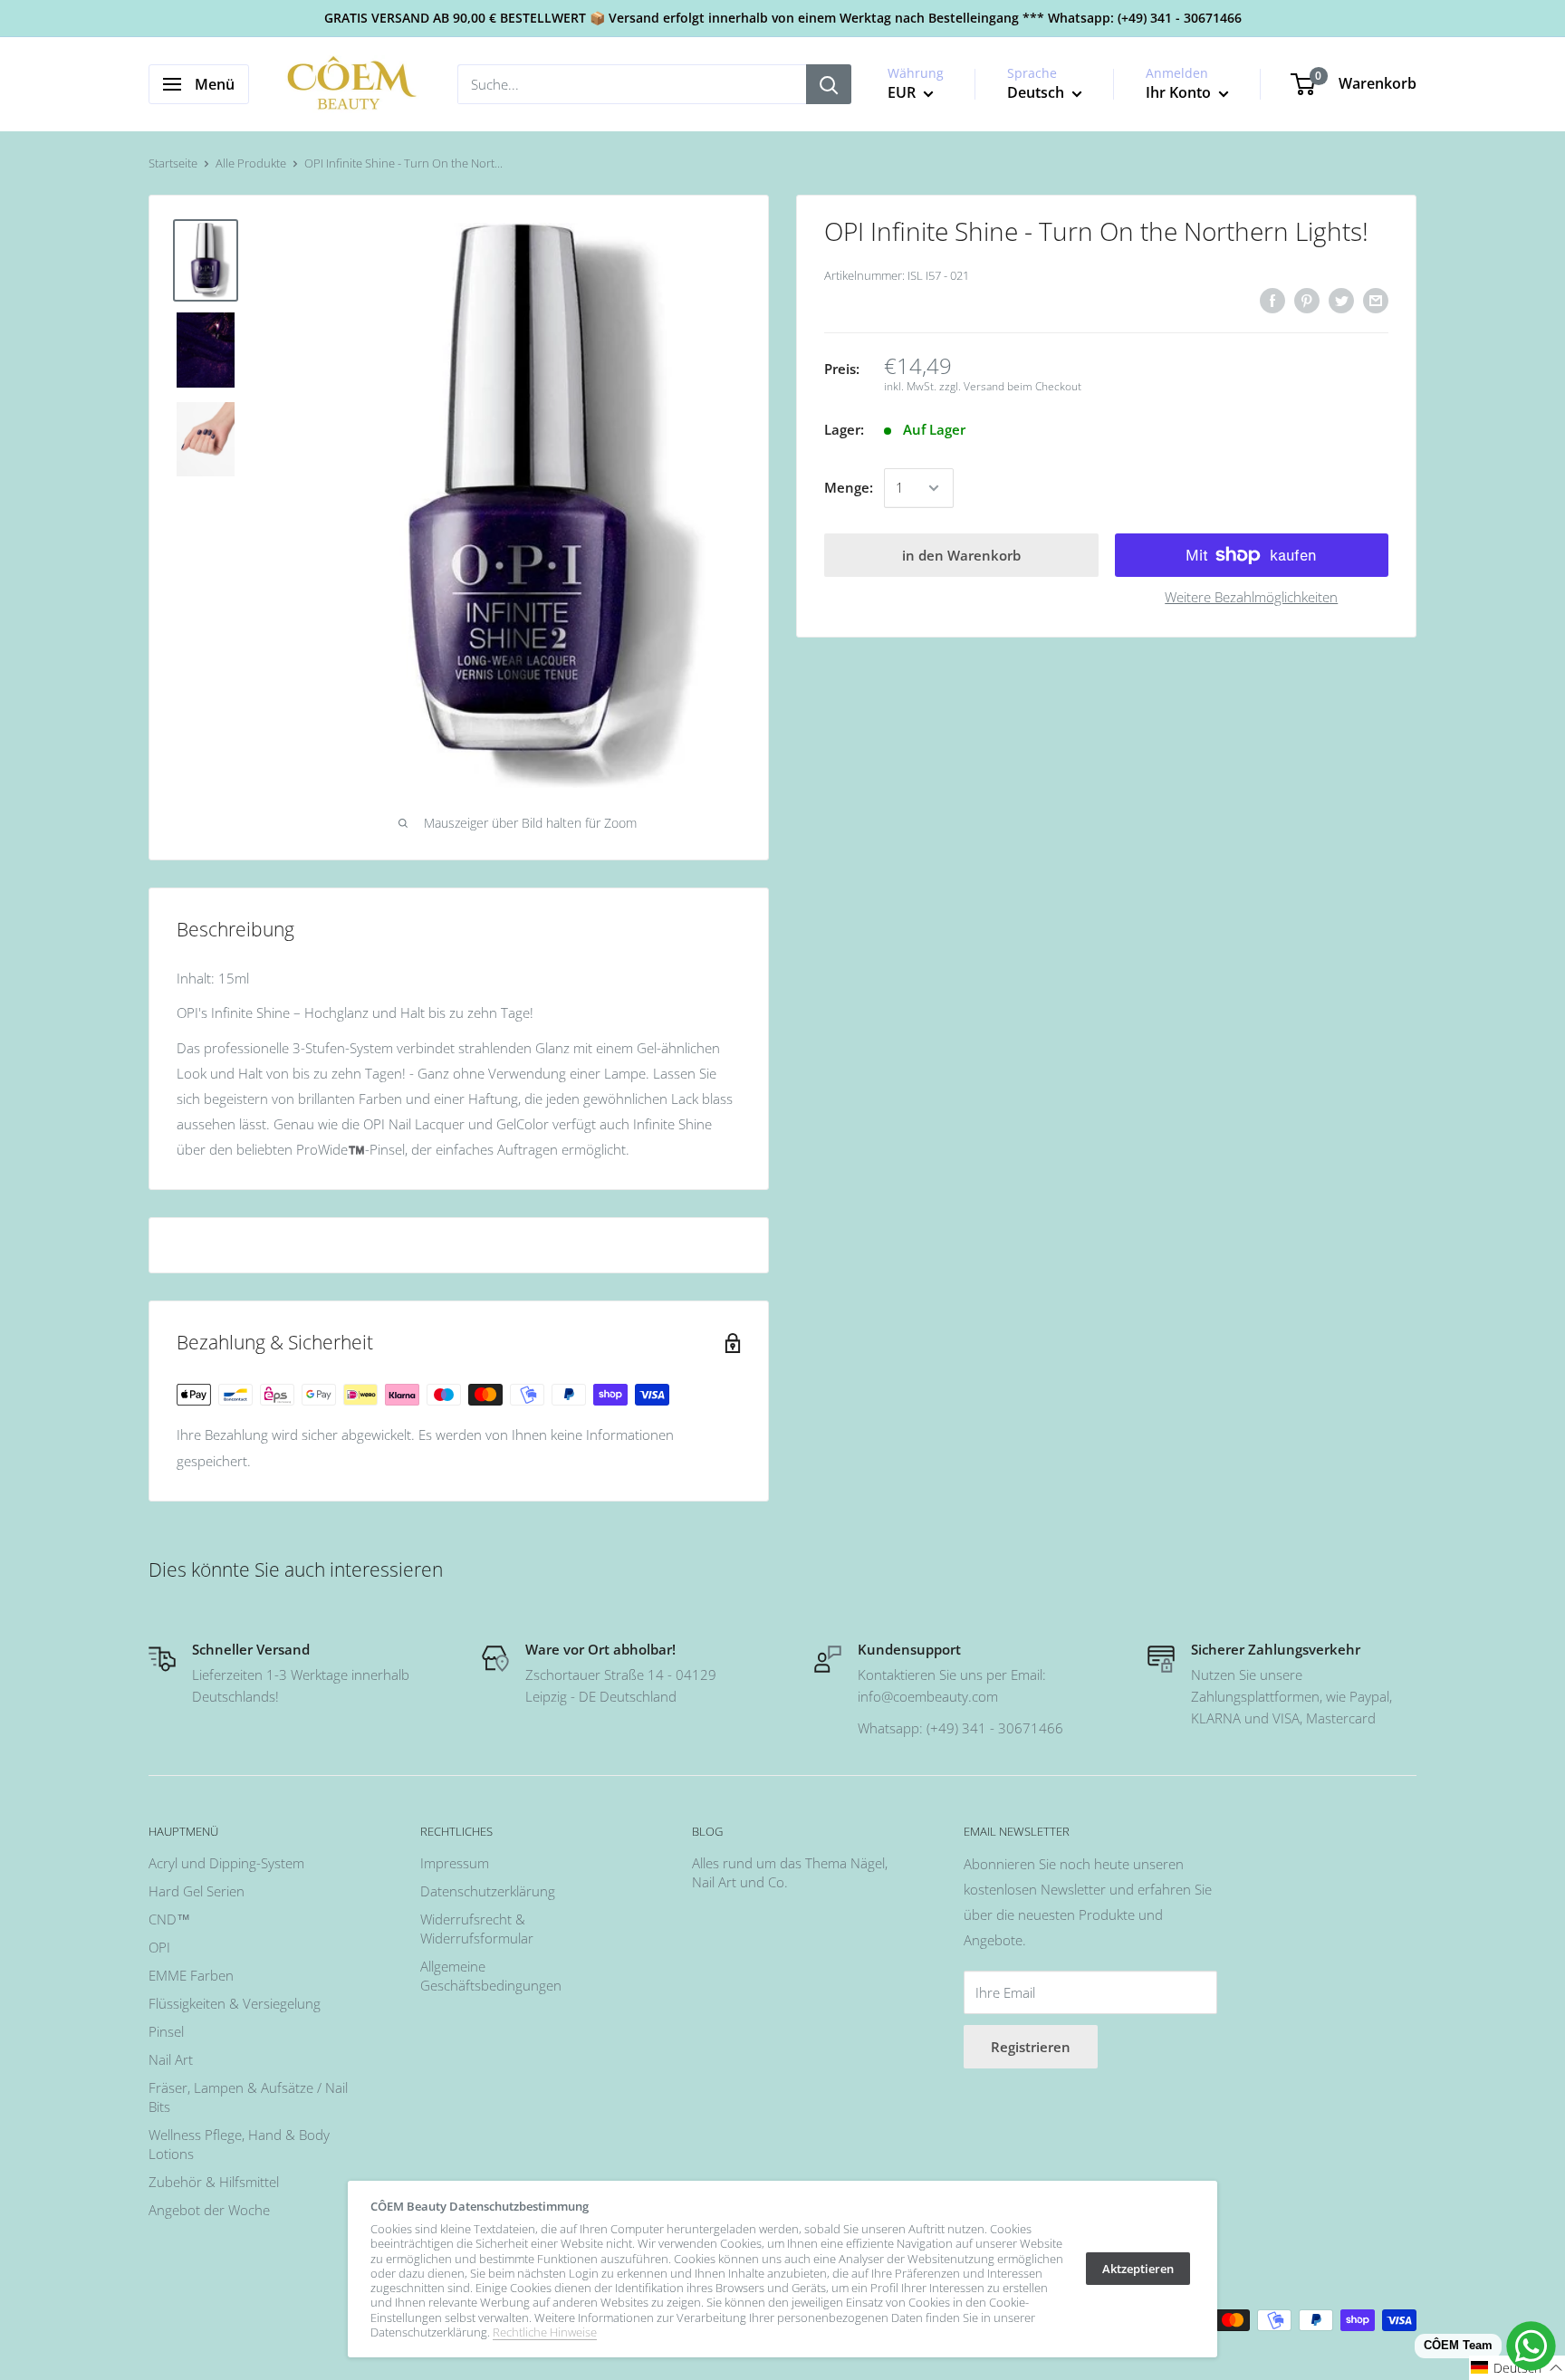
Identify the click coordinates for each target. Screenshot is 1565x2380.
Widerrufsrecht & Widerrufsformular (477, 1929)
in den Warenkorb (961, 555)
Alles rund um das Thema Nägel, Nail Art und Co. (790, 1872)
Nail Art (171, 2059)
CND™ (169, 1919)
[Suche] (829, 84)
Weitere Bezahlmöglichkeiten (1251, 597)
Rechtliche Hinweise (545, 2332)
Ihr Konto (1180, 92)
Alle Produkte (251, 163)
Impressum (455, 1863)
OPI (159, 1947)
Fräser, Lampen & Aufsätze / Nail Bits (248, 2097)
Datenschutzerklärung (488, 1891)
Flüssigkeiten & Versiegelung (235, 2003)
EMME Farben (191, 1975)
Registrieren (1031, 2047)
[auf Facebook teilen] (1272, 300)
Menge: (849, 488)
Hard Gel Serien (197, 1891)
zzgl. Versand (972, 387)
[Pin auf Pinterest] (1307, 300)
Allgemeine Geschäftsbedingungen (491, 1976)
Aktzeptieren (1138, 2269)
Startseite (173, 163)
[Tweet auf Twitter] (1341, 300)
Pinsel (166, 2031)
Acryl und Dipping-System (226, 1863)
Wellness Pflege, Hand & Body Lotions (239, 2144)
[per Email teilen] (1376, 300)
